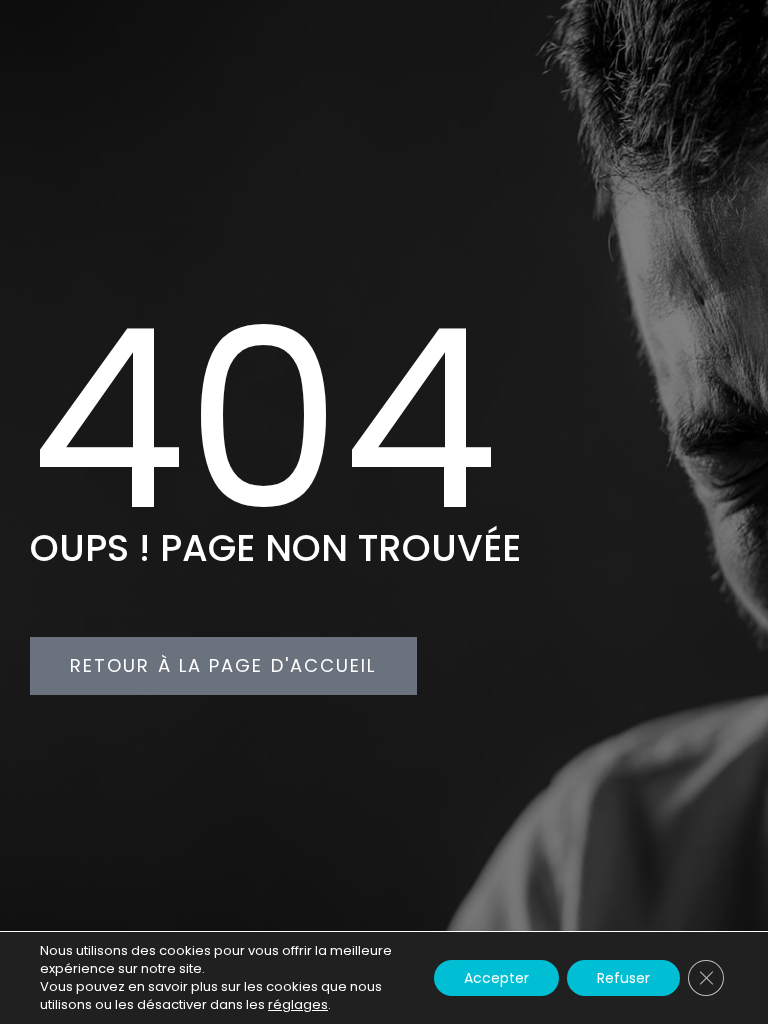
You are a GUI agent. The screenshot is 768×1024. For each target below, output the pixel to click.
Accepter (496, 978)
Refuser (623, 978)
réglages (298, 1005)
